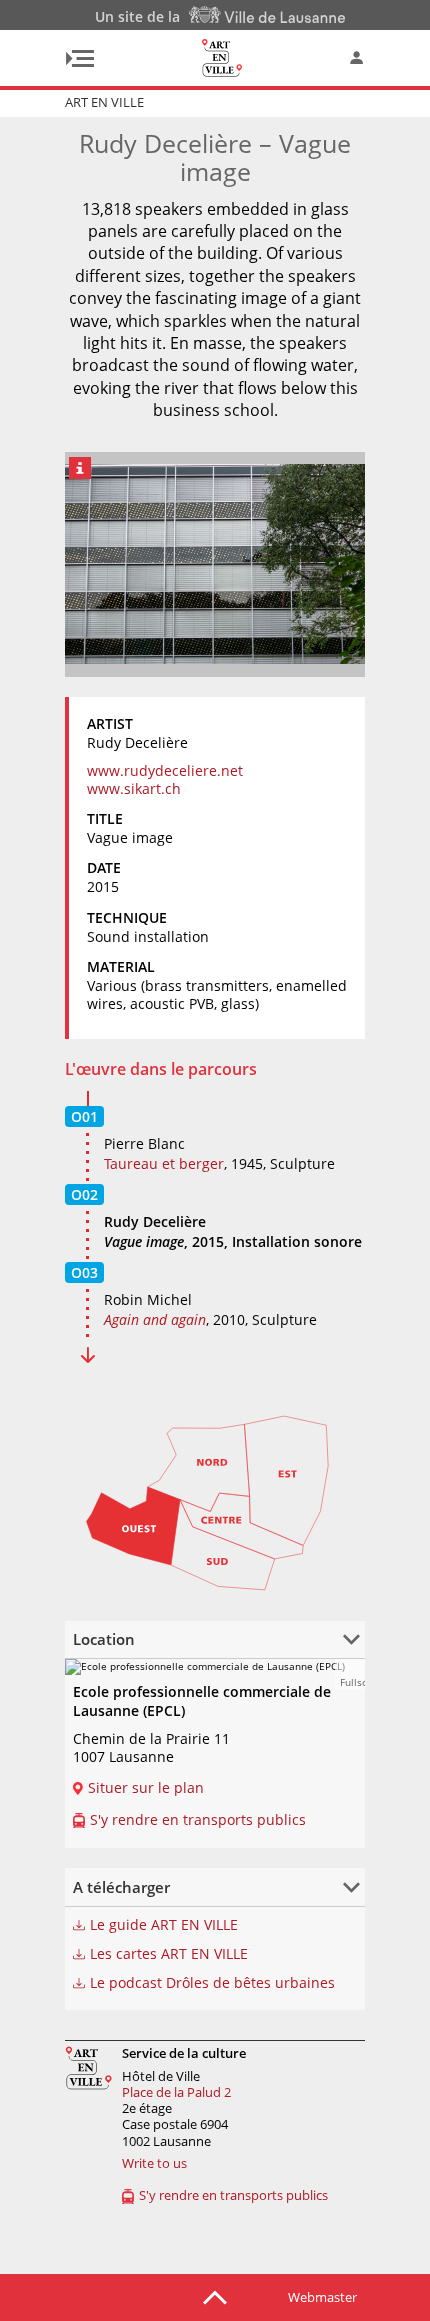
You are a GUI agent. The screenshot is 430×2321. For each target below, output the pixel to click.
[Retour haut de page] (215, 2296)
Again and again (155, 1319)
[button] (350, 1674)
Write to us (154, 2163)
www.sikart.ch (134, 788)
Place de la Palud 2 (176, 2092)
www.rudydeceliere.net (165, 770)
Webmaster (322, 2297)
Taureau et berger (164, 1163)
